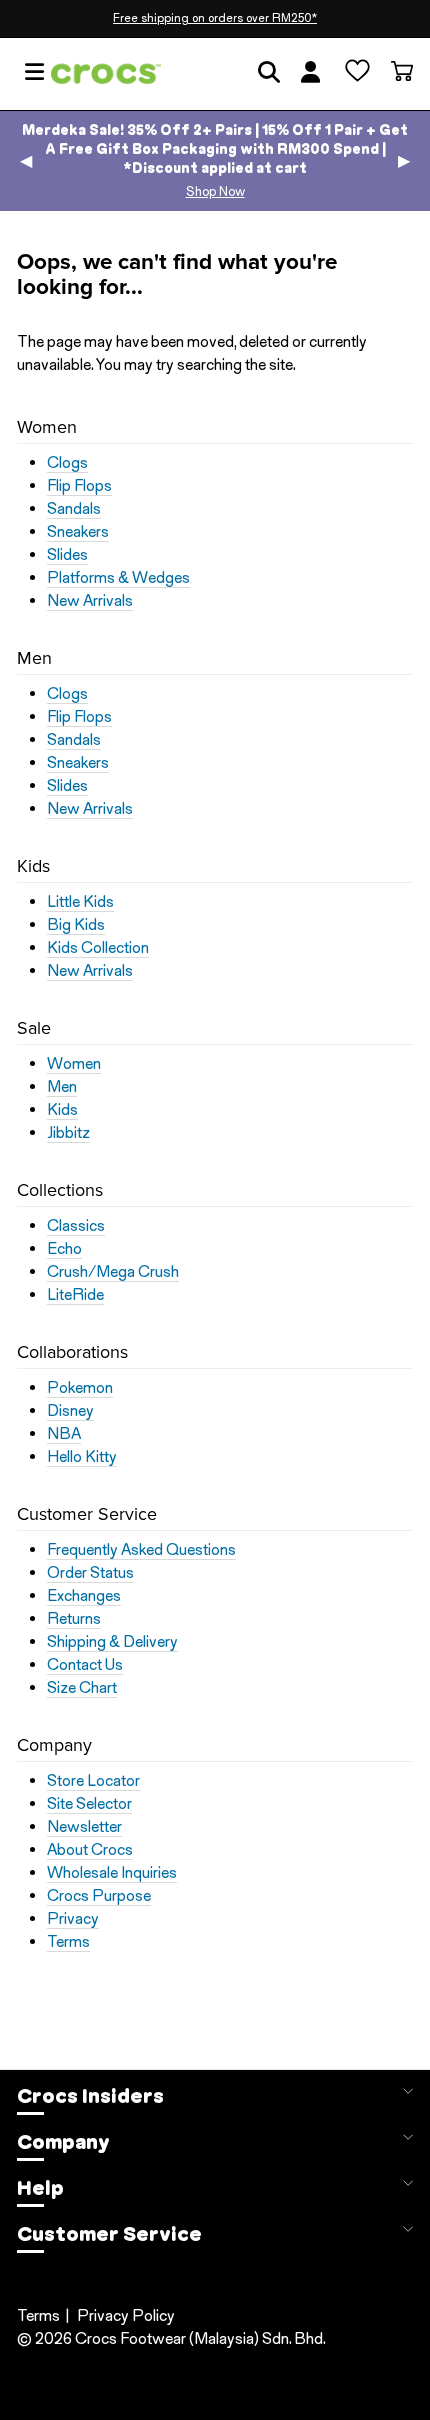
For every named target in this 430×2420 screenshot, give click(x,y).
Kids (62, 1110)
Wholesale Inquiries (112, 1873)
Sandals (74, 509)
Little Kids (80, 902)
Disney (70, 1411)
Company (63, 2142)
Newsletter (84, 1827)
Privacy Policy (126, 2315)
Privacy (73, 1919)
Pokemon (80, 1388)
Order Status (90, 1573)
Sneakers (78, 532)
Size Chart (82, 1688)
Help (40, 2188)
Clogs (67, 463)
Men (62, 1087)
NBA (64, 1434)
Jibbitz (68, 1133)
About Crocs (90, 1850)
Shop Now (215, 191)
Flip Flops (79, 486)
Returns (74, 1619)
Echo (64, 1249)
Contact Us (85, 1665)
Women (74, 1064)
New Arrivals (90, 601)
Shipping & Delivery (112, 1642)
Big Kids (76, 925)
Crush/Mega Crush (113, 1272)
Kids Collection (98, 948)
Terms (68, 1942)
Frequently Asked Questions (141, 1550)
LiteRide (75, 1295)
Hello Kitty (82, 1457)
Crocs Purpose (99, 1896)
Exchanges (84, 1596)
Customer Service (109, 2234)
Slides (67, 555)
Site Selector (89, 1804)
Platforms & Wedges (118, 578)
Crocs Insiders (90, 2096)
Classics (76, 1226)
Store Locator (93, 1781)
